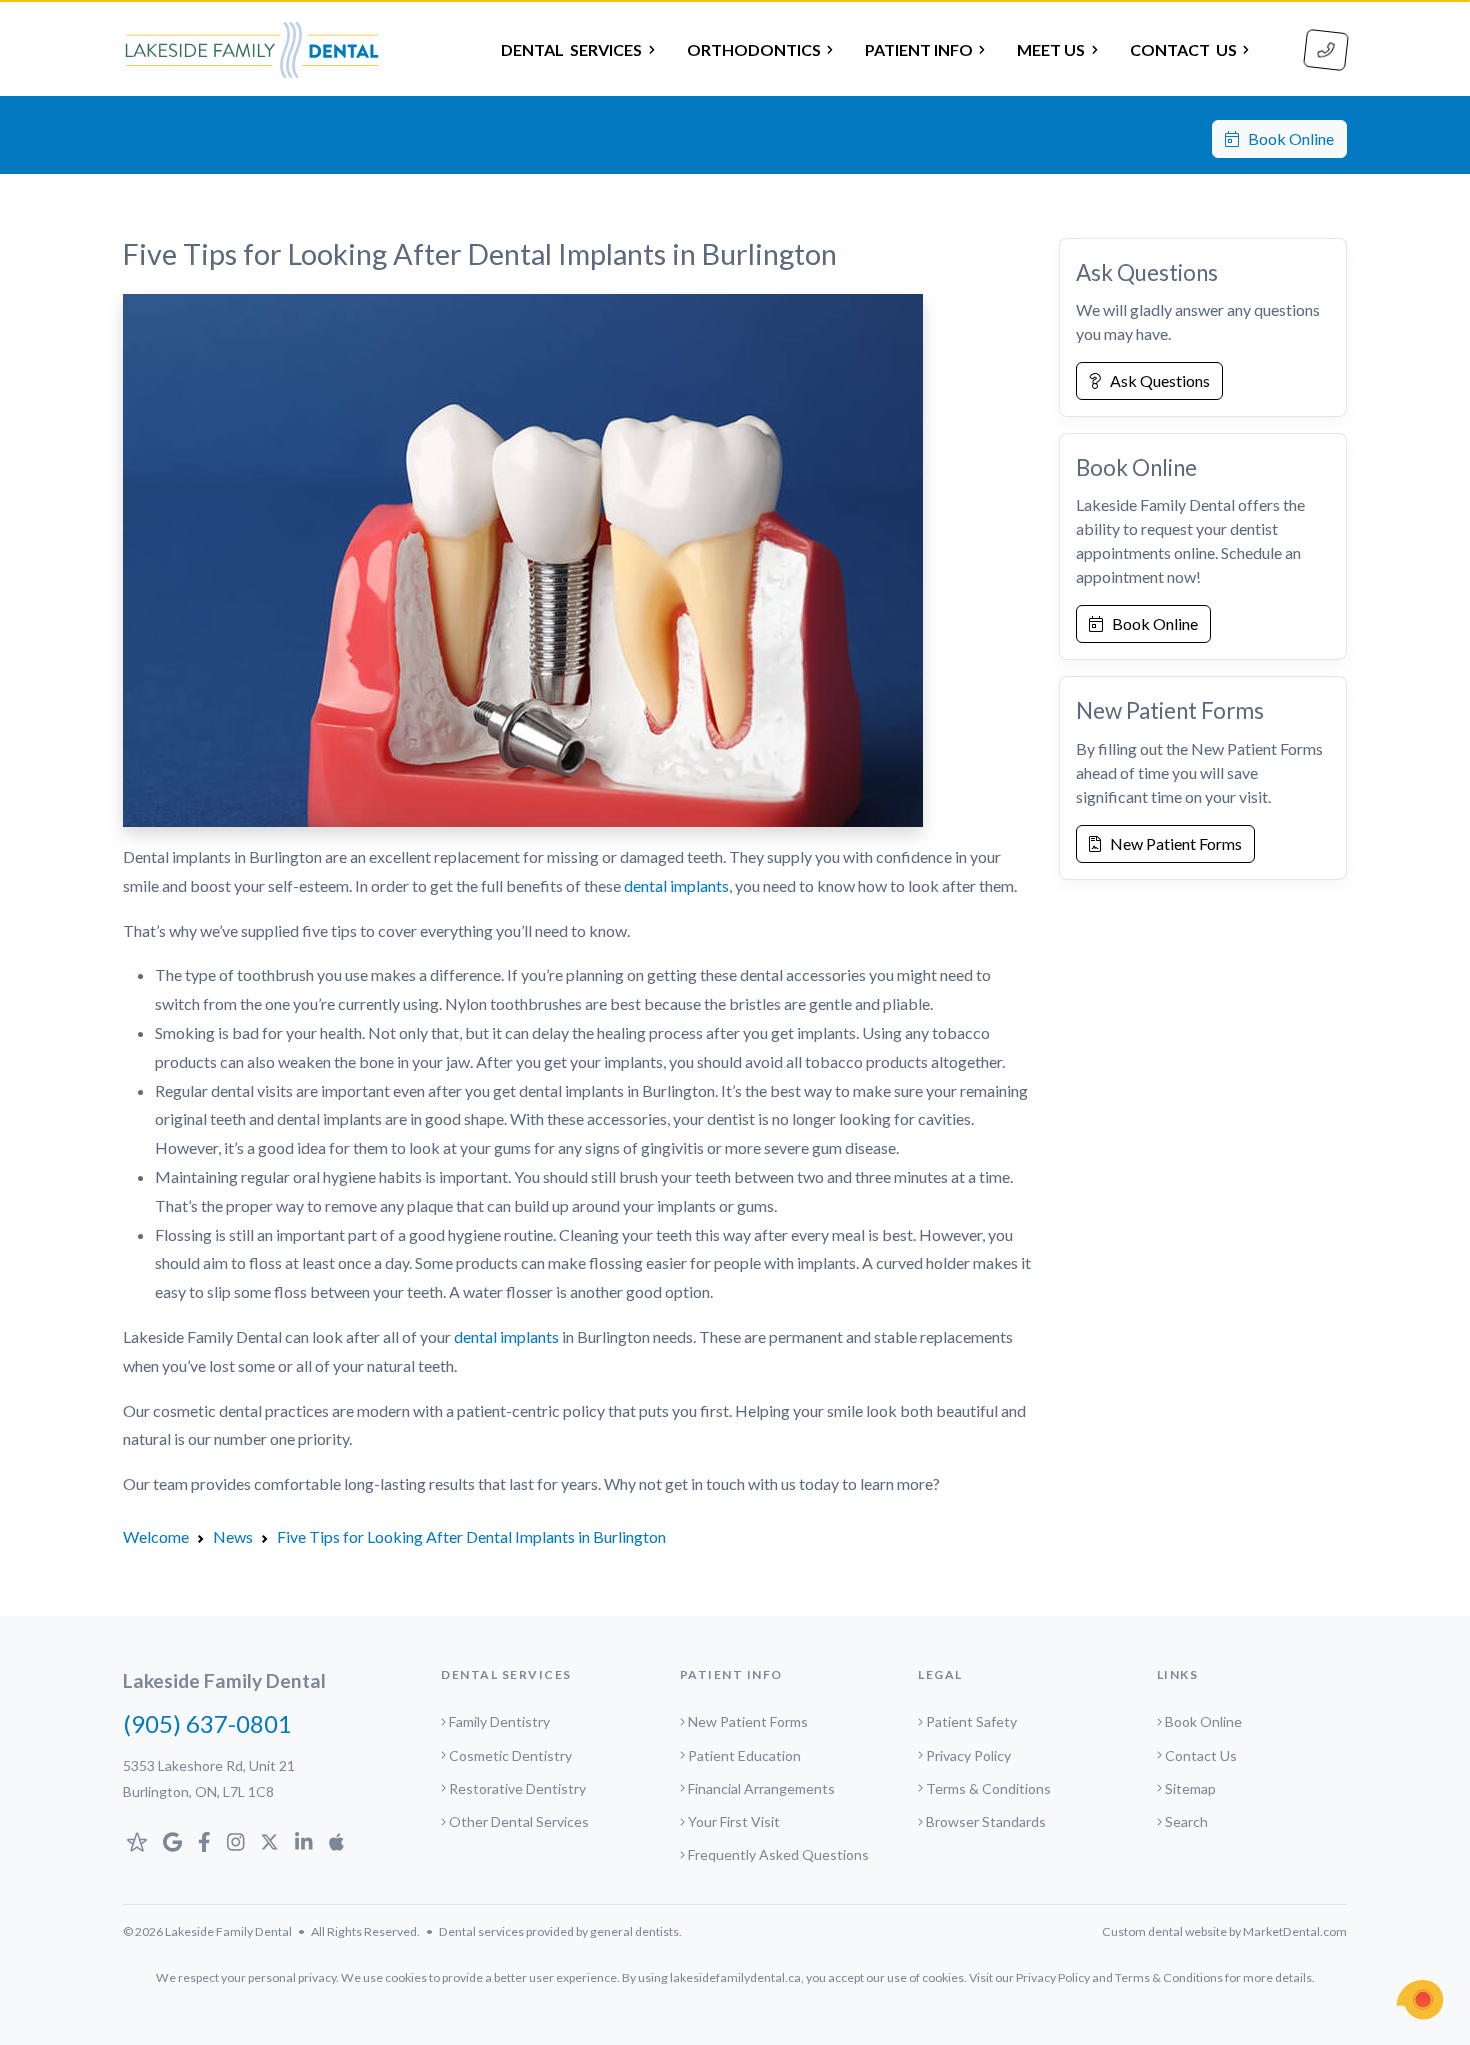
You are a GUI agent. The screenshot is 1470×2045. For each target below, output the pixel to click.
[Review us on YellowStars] (137, 1842)
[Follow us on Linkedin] (304, 1842)
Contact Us (1201, 1755)
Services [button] (571, 49)
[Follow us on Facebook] (204, 1842)
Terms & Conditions (988, 1788)
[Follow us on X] (269, 1842)
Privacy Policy (968, 1755)
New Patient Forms (1171, 843)
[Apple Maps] (336, 1842)
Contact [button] (1183, 49)
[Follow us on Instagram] (236, 1842)
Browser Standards (986, 1821)
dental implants (676, 885)
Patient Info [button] (919, 49)
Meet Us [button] (1051, 49)
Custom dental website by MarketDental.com (1224, 1931)
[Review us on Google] (172, 1842)
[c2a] (1420, 2000)
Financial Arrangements (761, 1788)
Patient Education (744, 1755)
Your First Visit (734, 1821)
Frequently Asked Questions (778, 1854)
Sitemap (1190, 1788)
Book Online (1286, 138)
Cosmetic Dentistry (510, 1755)
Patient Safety (971, 1721)
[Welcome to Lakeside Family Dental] (252, 50)
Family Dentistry (499, 1721)
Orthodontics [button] (754, 49)
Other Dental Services (519, 1821)
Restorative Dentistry (517, 1788)
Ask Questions (1155, 380)
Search (1186, 1821)
